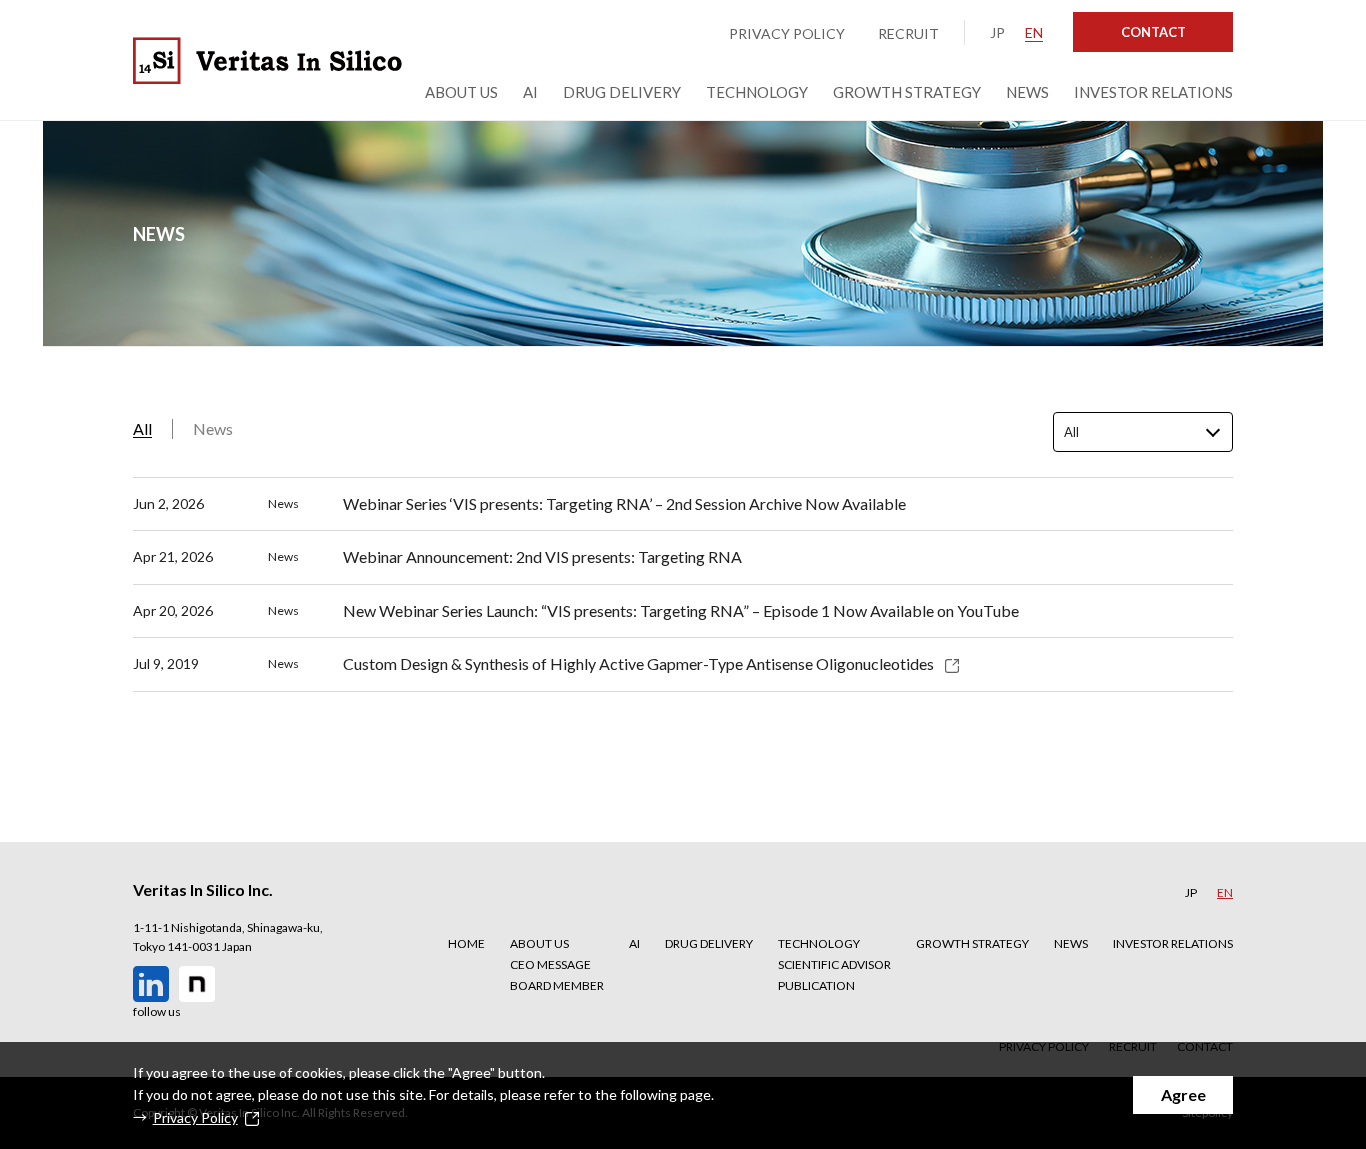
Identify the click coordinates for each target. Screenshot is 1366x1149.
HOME (466, 943)
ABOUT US (539, 943)
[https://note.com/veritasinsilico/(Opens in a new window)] (197, 984)
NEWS (1071, 943)
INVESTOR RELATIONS (1173, 943)
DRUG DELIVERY (709, 943)
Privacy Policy (195, 1117)
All (142, 428)
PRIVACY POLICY (787, 33)
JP (997, 32)
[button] (557, 943)
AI (634, 943)
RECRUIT (908, 33)
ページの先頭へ (1299, 902)
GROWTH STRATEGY (972, 943)
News (213, 428)
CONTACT (1153, 32)
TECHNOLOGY (819, 943)
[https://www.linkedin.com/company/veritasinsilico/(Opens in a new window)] (151, 984)
